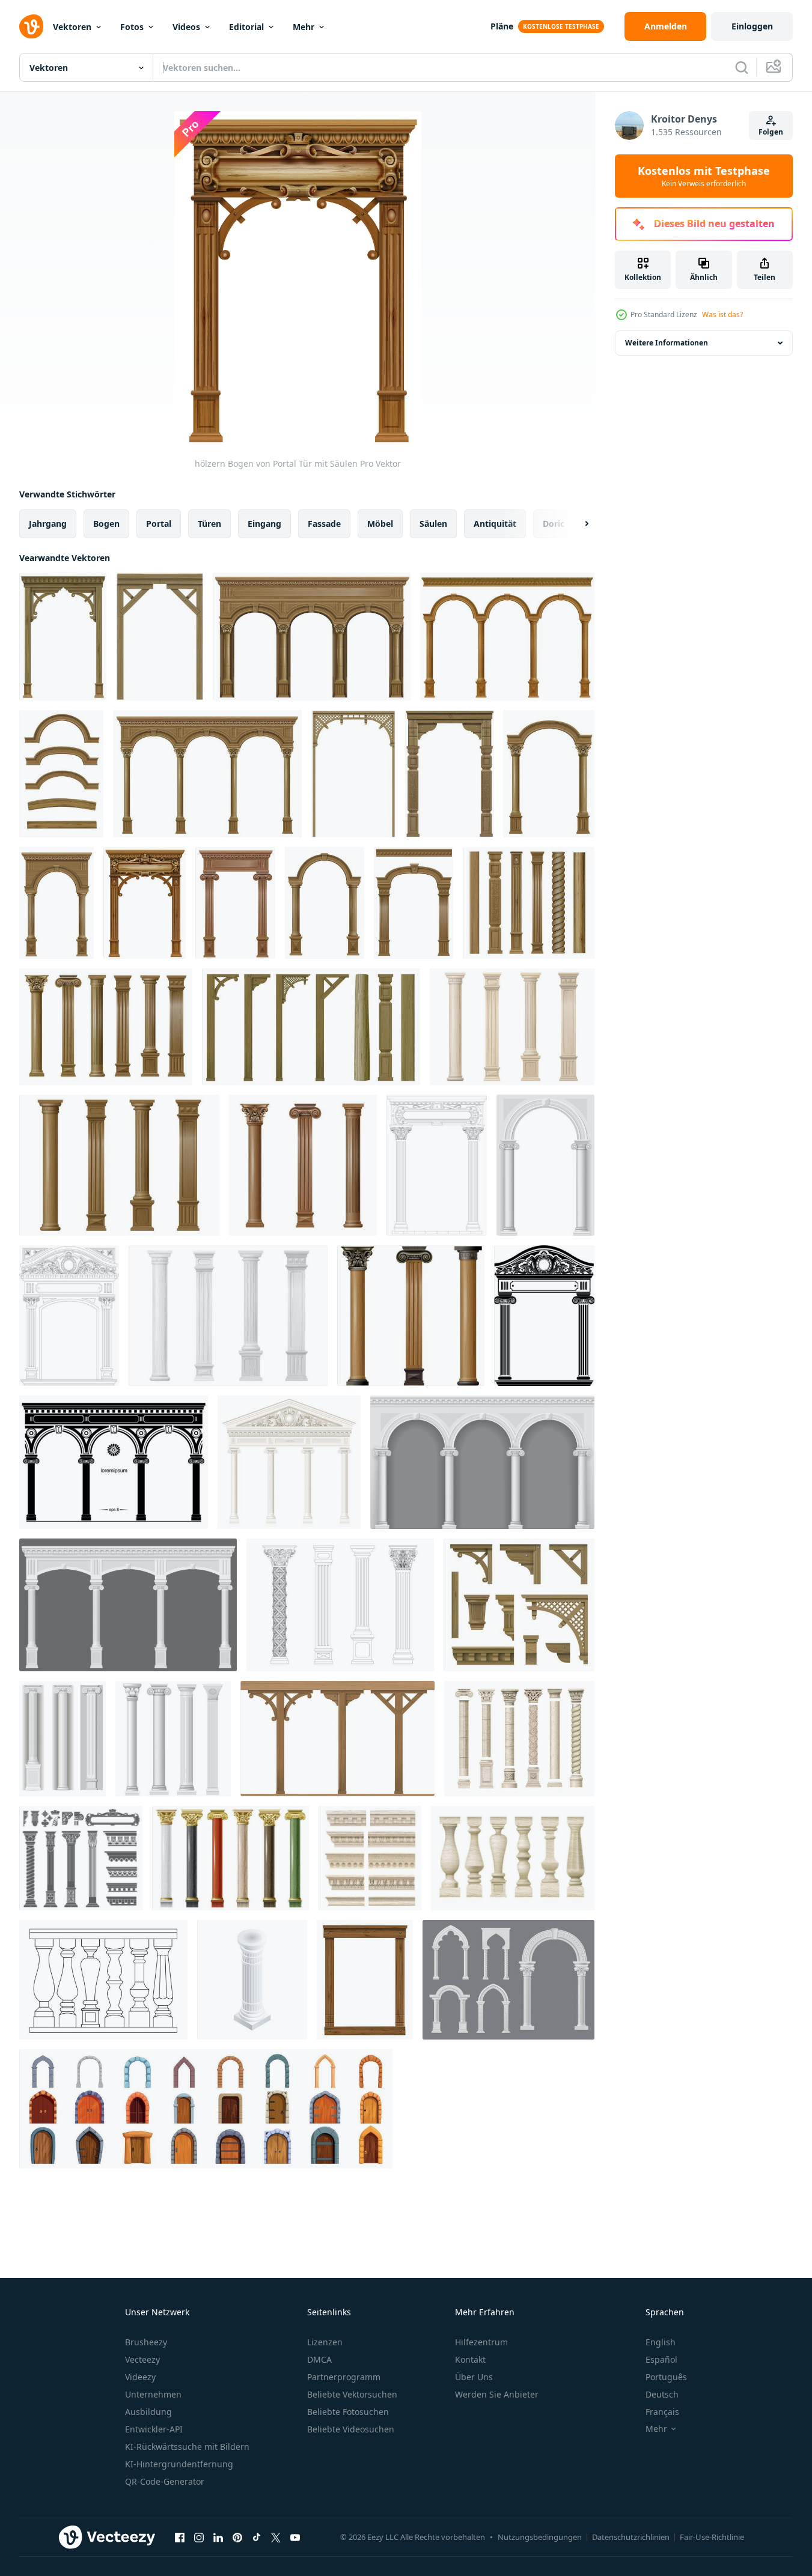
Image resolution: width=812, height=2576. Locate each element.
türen (209, 524)
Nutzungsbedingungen (540, 2537)
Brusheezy (146, 2342)
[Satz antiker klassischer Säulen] (173, 1739)
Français (662, 2412)
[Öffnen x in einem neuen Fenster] (276, 2537)
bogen (106, 524)
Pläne (502, 26)
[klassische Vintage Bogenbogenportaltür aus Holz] (414, 903)
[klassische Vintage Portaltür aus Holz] (235, 903)
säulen (433, 524)
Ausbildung (148, 2412)
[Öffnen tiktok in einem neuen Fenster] (257, 2537)
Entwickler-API (154, 2429)
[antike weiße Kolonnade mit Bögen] (128, 1605)
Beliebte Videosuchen (351, 2429)
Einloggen (752, 26)
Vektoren (72, 27)
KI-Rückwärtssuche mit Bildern (187, 2447)
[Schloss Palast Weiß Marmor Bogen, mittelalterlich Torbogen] (508, 1980)
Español (661, 2359)
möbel (380, 524)
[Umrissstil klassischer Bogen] (437, 1165)
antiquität (495, 524)
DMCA (319, 2359)
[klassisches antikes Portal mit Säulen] (544, 1316)
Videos (186, 27)
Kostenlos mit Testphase (704, 176)
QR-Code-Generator (165, 2481)
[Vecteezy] (31, 26)
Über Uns (474, 2377)
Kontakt (470, 2359)
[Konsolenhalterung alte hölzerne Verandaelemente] (519, 1605)
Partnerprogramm (344, 2377)
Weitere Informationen (667, 343)
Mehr (304, 27)
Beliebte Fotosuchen (348, 2412)
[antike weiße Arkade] (482, 1462)
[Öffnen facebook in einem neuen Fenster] (180, 2537)
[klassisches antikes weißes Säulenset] (63, 1739)
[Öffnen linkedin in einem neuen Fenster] (218, 2537)
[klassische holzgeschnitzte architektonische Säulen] (119, 1165)
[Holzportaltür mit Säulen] (325, 903)
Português (666, 2377)
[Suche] (742, 67)
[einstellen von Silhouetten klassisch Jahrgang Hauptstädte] (81, 1858)
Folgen (771, 132)
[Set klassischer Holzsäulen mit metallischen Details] (411, 1316)
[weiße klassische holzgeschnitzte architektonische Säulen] (228, 1316)
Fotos (132, 27)
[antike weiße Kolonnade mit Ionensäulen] (289, 1462)
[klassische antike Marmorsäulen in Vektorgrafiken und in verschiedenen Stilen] (519, 1739)
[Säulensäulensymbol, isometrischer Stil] (252, 1980)
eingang (264, 524)
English (661, 2342)
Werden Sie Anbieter (497, 2394)
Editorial (246, 27)
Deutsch (662, 2394)
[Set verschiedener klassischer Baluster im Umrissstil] (103, 1980)
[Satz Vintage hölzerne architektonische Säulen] (337, 1739)
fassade (324, 524)
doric (554, 524)
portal (159, 524)
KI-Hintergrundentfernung (179, 2464)
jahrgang (48, 524)
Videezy (140, 2377)
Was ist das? (722, 314)
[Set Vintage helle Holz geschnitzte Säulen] (512, 1027)
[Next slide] (576, 524)
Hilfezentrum (481, 2342)
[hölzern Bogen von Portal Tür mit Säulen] (63, 636)
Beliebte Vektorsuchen (352, 2394)
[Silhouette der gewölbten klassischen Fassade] (114, 1462)
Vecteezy (142, 2359)
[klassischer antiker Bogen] (545, 1165)
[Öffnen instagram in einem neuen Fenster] (199, 2537)
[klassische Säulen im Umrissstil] (340, 1605)
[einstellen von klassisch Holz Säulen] (529, 903)
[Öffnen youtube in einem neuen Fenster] (295, 2537)
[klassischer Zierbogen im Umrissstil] (69, 1316)
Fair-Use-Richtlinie (712, 2537)
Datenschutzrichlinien (631, 2537)
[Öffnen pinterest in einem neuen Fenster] (237, 2537)
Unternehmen (153, 2394)
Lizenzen (325, 2342)
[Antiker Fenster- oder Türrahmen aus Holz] (365, 1980)
